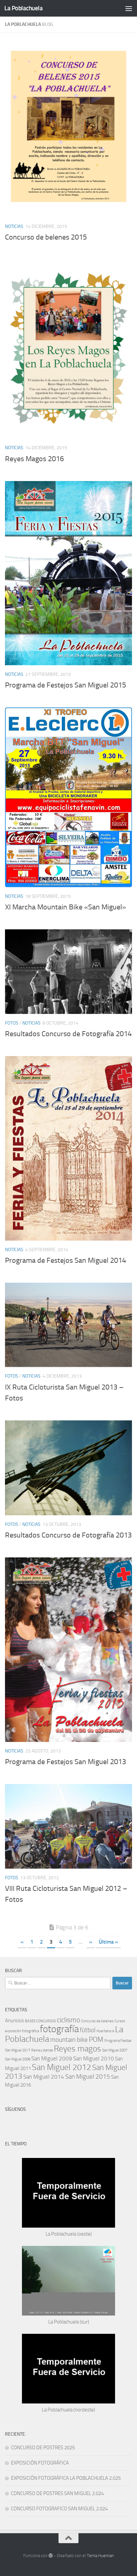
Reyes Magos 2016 (34, 459)
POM (96, 2039)
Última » (108, 1942)
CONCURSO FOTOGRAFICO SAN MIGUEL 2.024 (59, 2509)
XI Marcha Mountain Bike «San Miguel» (66, 907)
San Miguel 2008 (18, 2059)
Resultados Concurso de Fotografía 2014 (68, 1034)
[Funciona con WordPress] (51, 2556)
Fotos (12, 1023)
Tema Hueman (100, 2556)
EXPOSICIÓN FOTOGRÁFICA (40, 2463)
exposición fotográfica (22, 2031)
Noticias (14, 226)
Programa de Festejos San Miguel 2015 (66, 685)
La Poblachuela (23, 8)
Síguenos (15, 2109)
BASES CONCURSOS (40, 2021)
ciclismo (68, 2020)
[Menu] (129, 8)
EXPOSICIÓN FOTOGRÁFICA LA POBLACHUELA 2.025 (66, 2478)
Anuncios (14, 2021)
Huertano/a (105, 2031)
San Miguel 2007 (115, 2050)
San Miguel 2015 (88, 2076)
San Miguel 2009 (52, 2058)
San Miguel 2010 (94, 2058)
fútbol (88, 2030)
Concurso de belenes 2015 (46, 237)
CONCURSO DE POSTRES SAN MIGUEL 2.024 (57, 2493)
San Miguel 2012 (62, 2067)
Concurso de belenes (97, 2021)
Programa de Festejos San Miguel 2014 (66, 1260)
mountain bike (69, 2040)
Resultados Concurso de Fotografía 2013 (68, 1535)
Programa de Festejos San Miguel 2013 (66, 1762)
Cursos (120, 2021)
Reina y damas (42, 2050)
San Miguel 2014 (44, 2077)
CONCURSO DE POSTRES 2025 (43, 2448)
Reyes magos (77, 2049)
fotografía (59, 2029)
